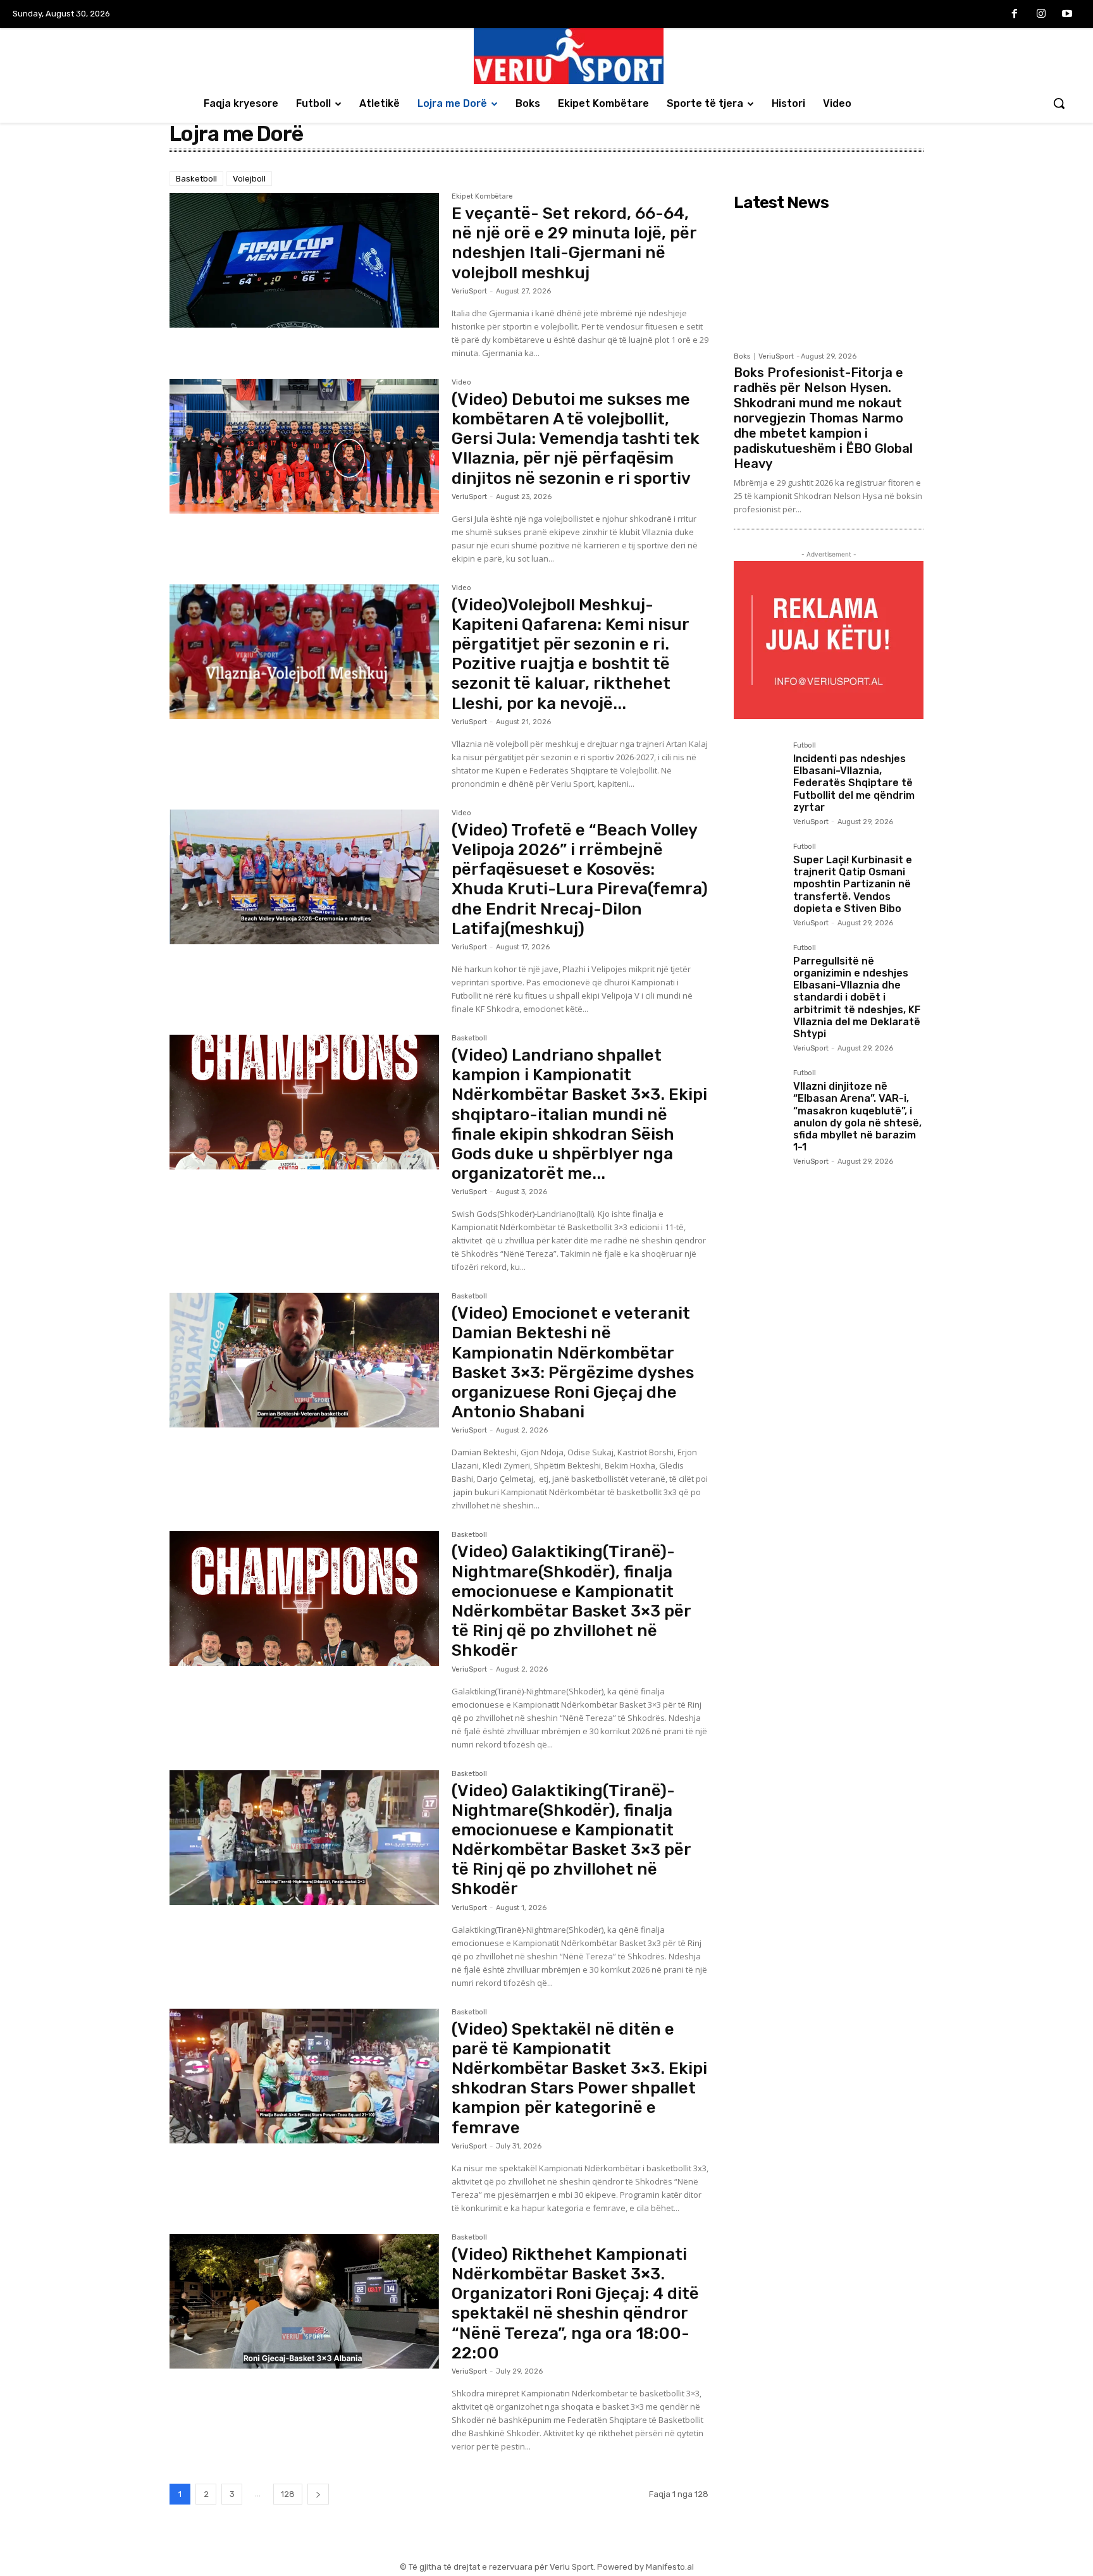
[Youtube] (1067, 15)
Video (461, 383)
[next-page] (318, 2494)
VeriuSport (469, 291)
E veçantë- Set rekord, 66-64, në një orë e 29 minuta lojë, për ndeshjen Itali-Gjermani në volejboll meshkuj (574, 243)
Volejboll (249, 179)
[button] (1059, 103)
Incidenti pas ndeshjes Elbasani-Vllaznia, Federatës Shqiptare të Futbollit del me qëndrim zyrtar (854, 783)
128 (288, 2494)
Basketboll (196, 179)
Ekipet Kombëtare (482, 197)
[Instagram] (1041, 15)
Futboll (805, 746)
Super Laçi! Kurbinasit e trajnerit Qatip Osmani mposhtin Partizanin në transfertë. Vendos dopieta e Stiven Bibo (853, 884)
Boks (742, 356)
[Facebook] (1015, 15)
